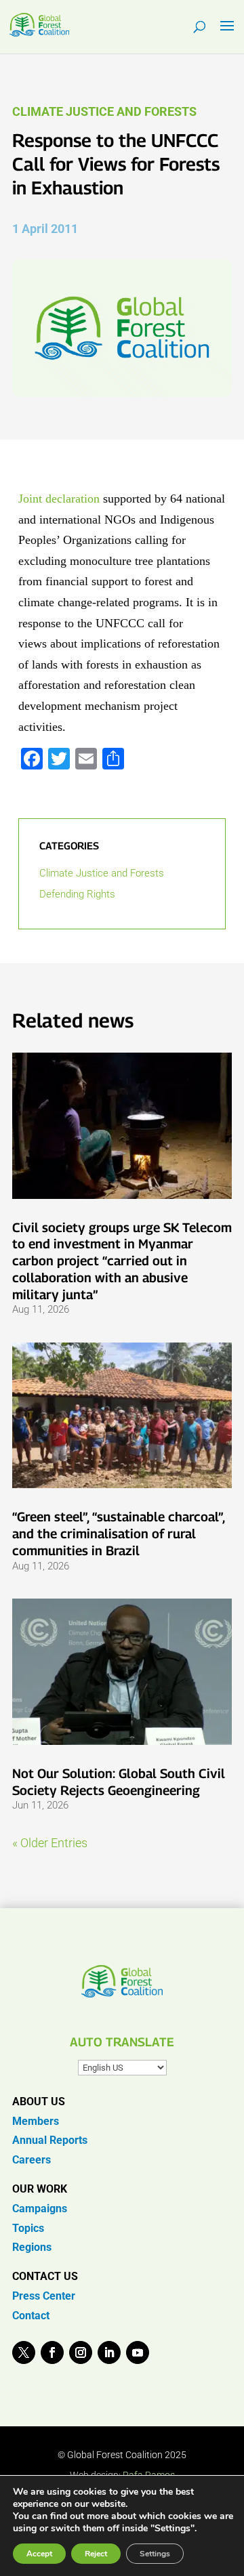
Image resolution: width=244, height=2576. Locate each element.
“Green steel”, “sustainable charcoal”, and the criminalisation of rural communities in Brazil (118, 1533)
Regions (32, 2247)
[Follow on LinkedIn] (109, 2352)
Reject (96, 2554)
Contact (31, 2316)
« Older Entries (50, 1843)
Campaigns (40, 2209)
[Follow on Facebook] (52, 2352)
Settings (155, 2554)
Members (36, 2121)
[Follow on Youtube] (138, 2352)
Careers (32, 2160)
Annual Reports (50, 2140)
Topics (28, 2228)
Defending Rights (77, 894)
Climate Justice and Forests (104, 111)
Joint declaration (61, 499)
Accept (39, 2554)
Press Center (44, 2296)
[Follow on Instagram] (81, 2352)
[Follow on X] (24, 2352)
